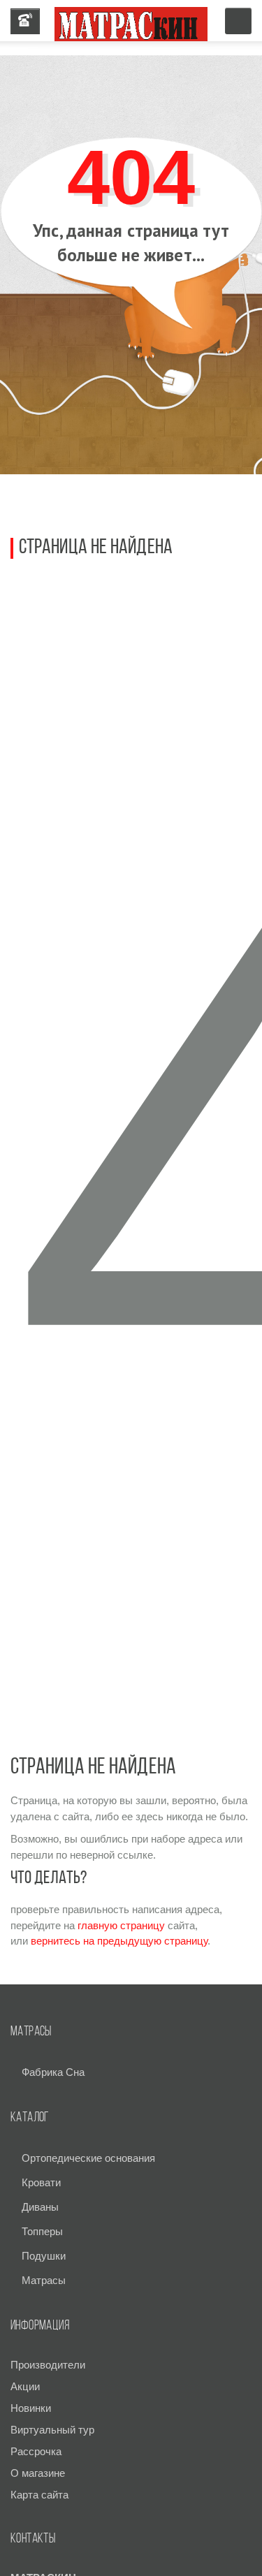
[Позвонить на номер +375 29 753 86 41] (25, 21)
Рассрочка (36, 2451)
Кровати (41, 2182)
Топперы (42, 2231)
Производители (48, 2365)
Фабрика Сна (53, 2072)
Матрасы (44, 2280)
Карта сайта (39, 2495)
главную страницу (121, 1925)
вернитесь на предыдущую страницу (119, 1941)
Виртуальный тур (52, 2430)
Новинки (31, 2408)
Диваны (40, 2207)
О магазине (38, 2473)
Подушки (44, 2256)
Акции (25, 2386)
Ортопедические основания (88, 2158)
